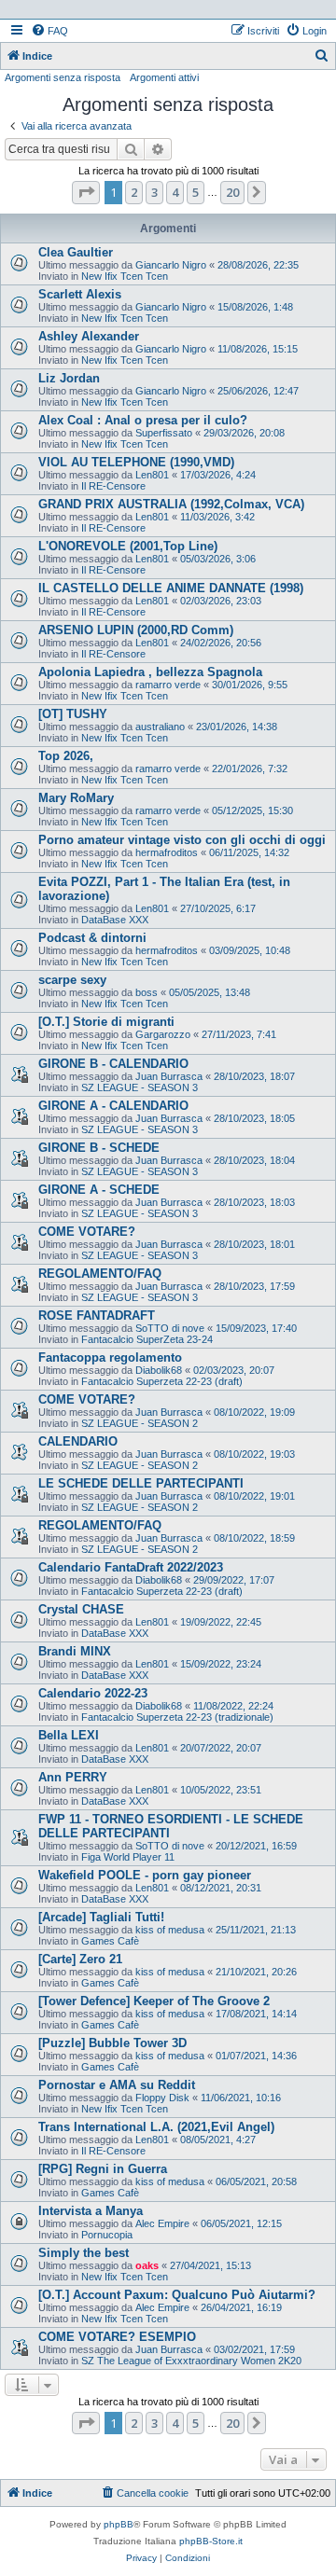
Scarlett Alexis (80, 294)
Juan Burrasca (169, 1076)
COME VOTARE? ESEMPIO (117, 2337)
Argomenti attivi (164, 77)
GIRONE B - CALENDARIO (113, 1064)
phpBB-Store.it (211, 2541)
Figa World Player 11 (128, 1857)
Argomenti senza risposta (63, 77)
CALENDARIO (78, 1441)
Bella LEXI (69, 1735)
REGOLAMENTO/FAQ (100, 1274)
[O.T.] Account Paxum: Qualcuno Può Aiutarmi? (177, 2295)
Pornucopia (107, 2235)
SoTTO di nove (170, 1328)
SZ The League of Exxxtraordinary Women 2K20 (191, 2361)
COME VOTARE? (87, 1232)
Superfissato (164, 433)
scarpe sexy (72, 980)
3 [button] (154, 192)
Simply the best (84, 2253)
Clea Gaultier (76, 252)
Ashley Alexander (89, 336)
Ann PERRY (73, 1777)
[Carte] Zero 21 (80, 1959)
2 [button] (134, 192)
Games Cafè (110, 1941)
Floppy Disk (162, 2098)
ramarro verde (168, 685)
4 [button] (175, 192)
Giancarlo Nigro (171, 265)
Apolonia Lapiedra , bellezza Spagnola (150, 672)
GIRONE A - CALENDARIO (113, 1106)
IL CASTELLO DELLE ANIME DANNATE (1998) (171, 588)
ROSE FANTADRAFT (97, 1316)
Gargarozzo (163, 1034)
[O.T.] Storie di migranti (106, 1022)
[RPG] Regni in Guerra (103, 2169)
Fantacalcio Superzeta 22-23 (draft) (162, 1381)
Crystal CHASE (81, 1609)
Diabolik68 (159, 1370)
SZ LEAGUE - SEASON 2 (140, 1423)
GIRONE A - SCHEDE (99, 1190)
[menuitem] (49, 31)
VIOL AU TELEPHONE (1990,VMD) (136, 462)
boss (147, 992)
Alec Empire (162, 2223)
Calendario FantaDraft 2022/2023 (131, 1567)
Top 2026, (66, 756)
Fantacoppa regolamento (110, 1357)
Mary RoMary (76, 798)
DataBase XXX (115, 920)
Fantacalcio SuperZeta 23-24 (147, 1339)
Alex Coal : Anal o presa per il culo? (143, 420)
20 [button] (232, 192)
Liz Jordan (69, 378)
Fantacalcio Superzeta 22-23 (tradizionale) (177, 1717)
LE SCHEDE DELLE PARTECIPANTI (141, 1483)
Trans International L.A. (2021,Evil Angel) (156, 2127)
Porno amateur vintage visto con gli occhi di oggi (182, 840)
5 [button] (196, 192)
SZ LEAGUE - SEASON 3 (140, 1087)
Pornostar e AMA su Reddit (117, 2085)
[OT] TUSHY (73, 714)
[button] (86, 192)
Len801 (152, 475)
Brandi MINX (75, 1651)
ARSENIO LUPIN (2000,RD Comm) (136, 630)
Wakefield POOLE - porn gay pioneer (145, 1875)
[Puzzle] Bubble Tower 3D (112, 2043)
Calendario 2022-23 (93, 1693)
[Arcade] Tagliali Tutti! (101, 1917)
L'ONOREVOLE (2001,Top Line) (128, 546)
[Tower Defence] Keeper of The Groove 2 (154, 2001)
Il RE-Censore (113, 486)
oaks (147, 2265)
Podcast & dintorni (92, 938)
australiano (160, 727)
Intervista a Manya (91, 2211)
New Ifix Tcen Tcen (125, 276)
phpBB (119, 2524)
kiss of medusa (170, 1930)
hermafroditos (167, 852)
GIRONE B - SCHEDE (99, 1148)
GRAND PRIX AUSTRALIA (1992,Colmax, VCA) (171, 504)
